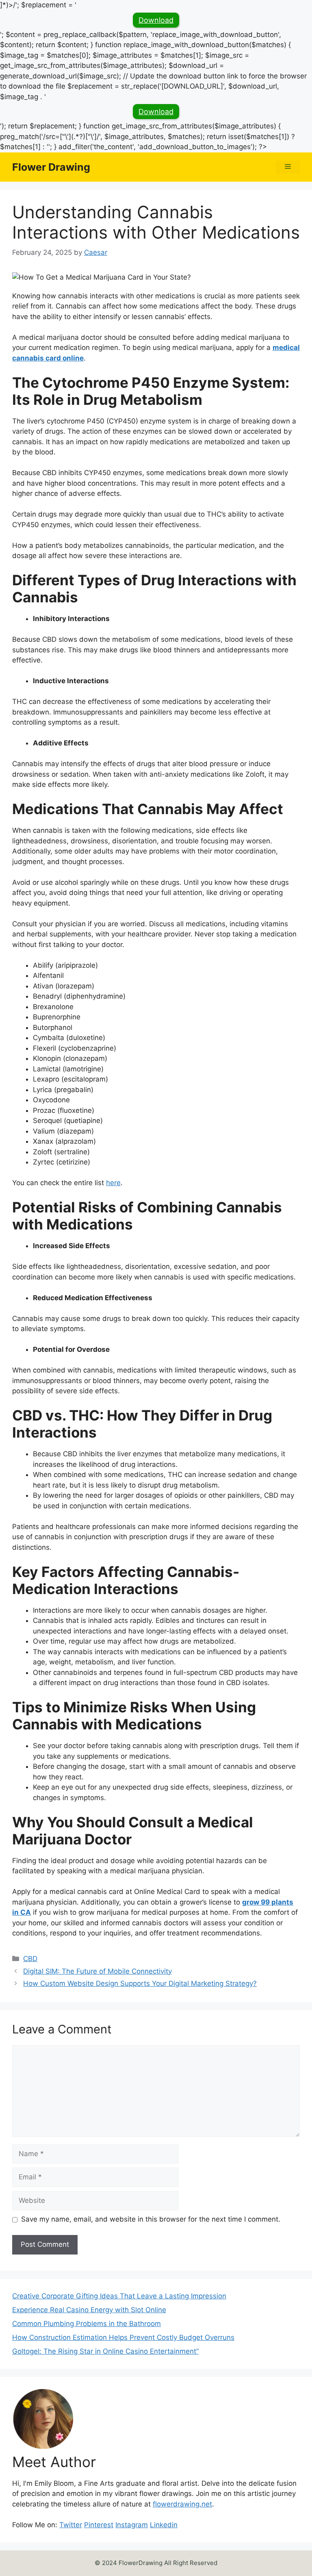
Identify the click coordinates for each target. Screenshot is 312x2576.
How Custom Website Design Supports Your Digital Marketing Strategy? (140, 1983)
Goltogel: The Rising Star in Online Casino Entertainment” (105, 2351)
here (113, 1183)
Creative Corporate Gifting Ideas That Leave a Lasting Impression (119, 2296)
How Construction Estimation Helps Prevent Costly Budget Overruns (123, 2337)
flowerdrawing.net (182, 2504)
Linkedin (164, 2525)
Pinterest (99, 2525)
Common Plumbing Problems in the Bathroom (87, 2324)
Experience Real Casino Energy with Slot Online (89, 2310)
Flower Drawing (51, 167)
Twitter (71, 2525)
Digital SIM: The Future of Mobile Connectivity (97, 1971)
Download (156, 20)
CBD (30, 1959)
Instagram (132, 2525)
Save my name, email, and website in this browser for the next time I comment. (151, 2219)
